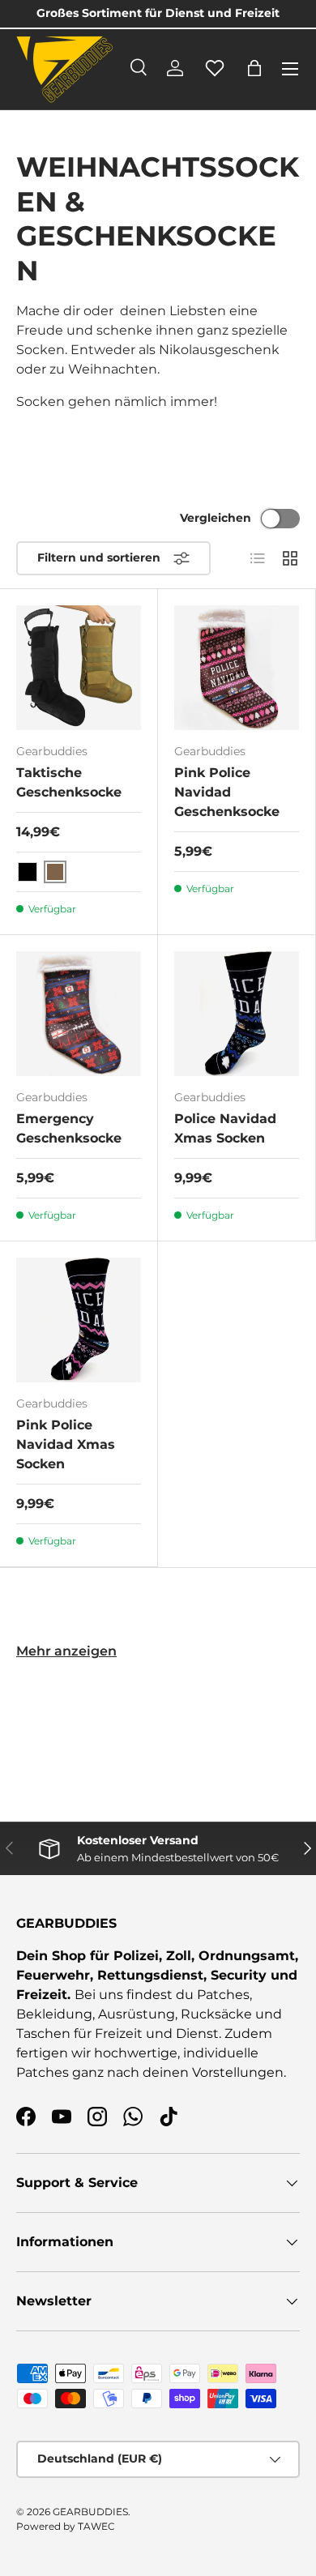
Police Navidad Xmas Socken (225, 1128)
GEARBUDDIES (90, 2512)
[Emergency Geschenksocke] (79, 1014)
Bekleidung (54, 2014)
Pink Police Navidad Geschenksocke (227, 792)
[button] (254, 68)
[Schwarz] (28, 872)
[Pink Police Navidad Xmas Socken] (79, 1320)
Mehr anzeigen (66, 1651)
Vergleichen (216, 518)
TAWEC (96, 2526)
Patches (223, 1995)
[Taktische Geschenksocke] (79, 668)
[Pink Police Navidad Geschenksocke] (237, 668)
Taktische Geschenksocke (69, 782)
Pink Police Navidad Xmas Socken (66, 1444)
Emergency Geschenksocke (69, 1128)
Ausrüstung (137, 2014)
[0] (215, 77)
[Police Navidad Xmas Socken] (237, 1014)
